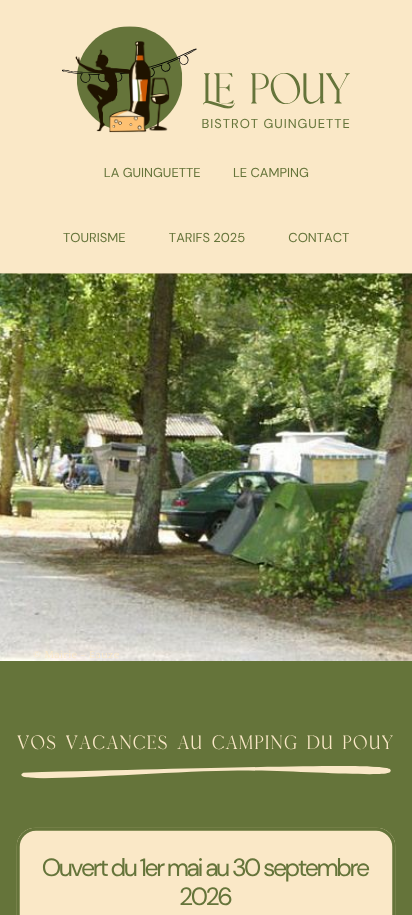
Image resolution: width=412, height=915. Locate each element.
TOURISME (94, 237)
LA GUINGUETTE (152, 172)
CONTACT (318, 237)
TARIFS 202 (203, 237)
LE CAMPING (271, 172)
